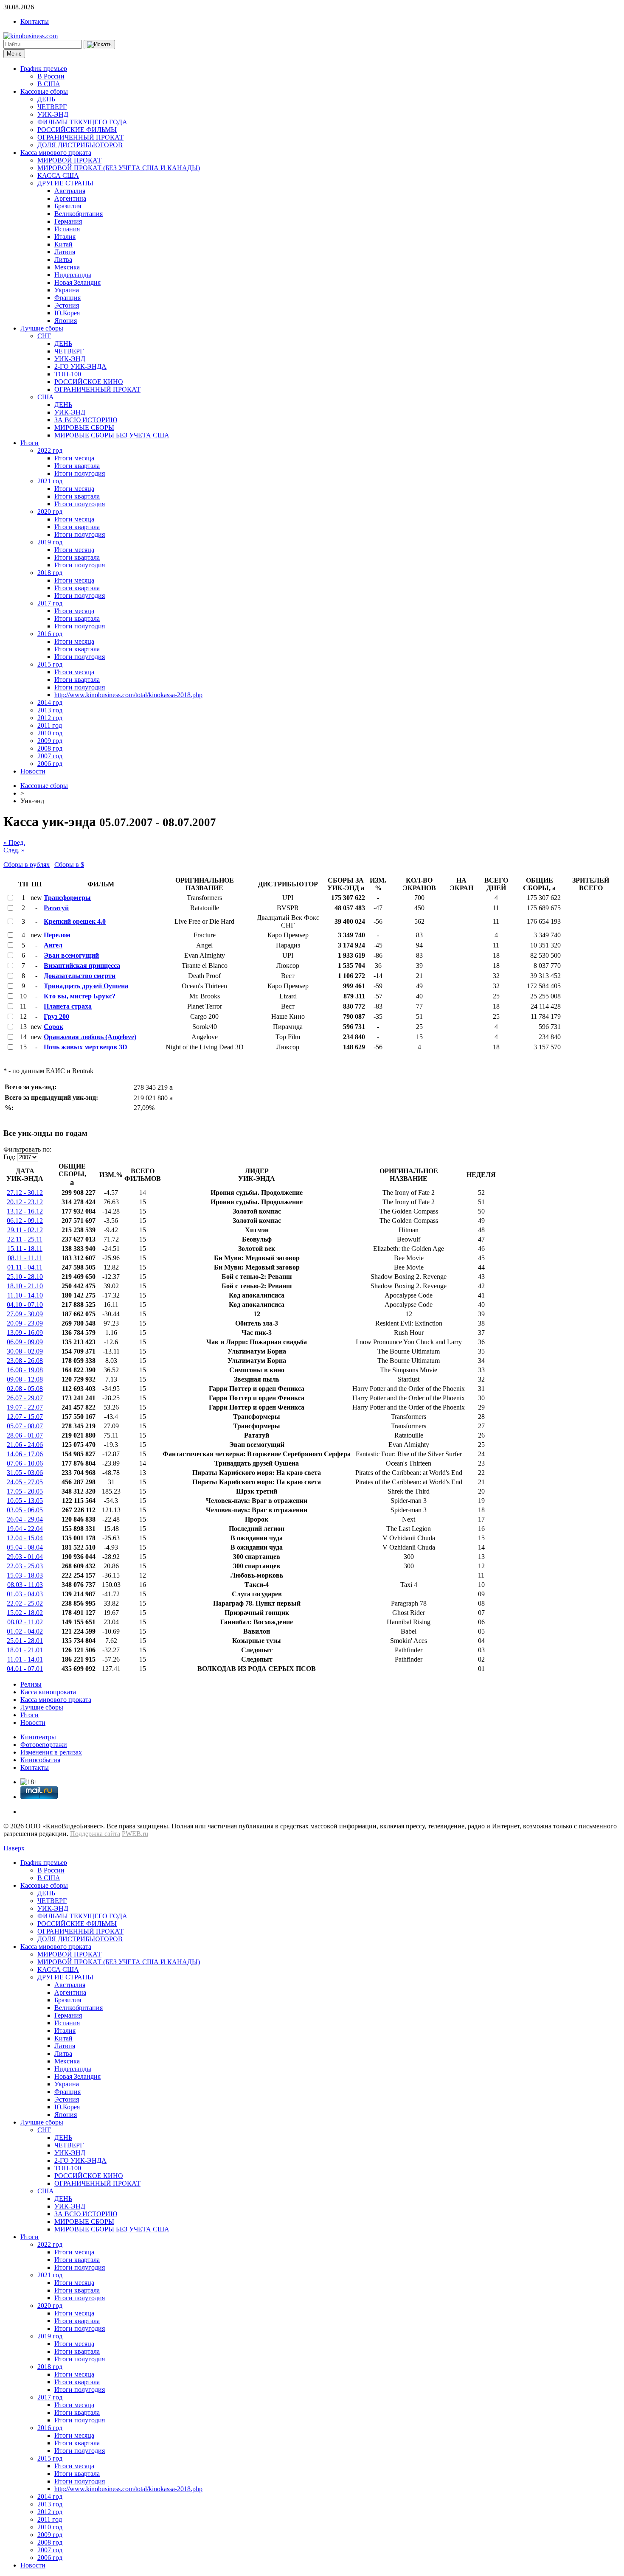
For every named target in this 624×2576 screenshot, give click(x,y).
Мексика (67, 267)
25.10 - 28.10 (25, 1277)
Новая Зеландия (77, 282)
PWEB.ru (135, 1834)
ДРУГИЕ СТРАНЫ (65, 183)
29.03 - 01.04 (25, 1557)
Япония (66, 321)
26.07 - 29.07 (25, 1398)
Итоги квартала (77, 466)
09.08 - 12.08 (25, 1379)
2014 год (50, 702)
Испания (67, 229)
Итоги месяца (74, 458)
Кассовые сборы (44, 91)
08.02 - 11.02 (25, 1622)
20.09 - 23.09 (25, 1323)
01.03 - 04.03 (25, 1594)
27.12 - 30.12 (25, 1193)
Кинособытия (40, 1760)
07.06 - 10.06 (25, 1463)
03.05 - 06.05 (25, 1510)
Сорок (53, 1027)
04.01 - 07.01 (25, 1669)
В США (49, 84)
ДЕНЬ (46, 99)
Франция (67, 298)
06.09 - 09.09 (25, 1342)
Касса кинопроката (48, 1692)
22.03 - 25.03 (25, 1566)
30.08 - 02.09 (25, 1351)
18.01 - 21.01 (25, 1650)
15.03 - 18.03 (25, 1575)
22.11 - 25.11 (25, 1239)
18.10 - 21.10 (25, 1286)
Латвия (65, 252)
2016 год (50, 634)
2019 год (50, 542)
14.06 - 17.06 (25, 1454)
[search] (99, 45)
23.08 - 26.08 (25, 1361)
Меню (14, 54)
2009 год (50, 741)
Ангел (53, 945)
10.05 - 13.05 (25, 1501)
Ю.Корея (67, 313)
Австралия (70, 191)
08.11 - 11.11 (25, 1258)
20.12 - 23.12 (25, 1202)
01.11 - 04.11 (25, 1267)
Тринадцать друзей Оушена (86, 986)
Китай (63, 244)
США (46, 397)
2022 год (50, 450)
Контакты (35, 21)
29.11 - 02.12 (25, 1230)
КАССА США (58, 175)
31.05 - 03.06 (25, 1473)
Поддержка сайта (95, 1834)
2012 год (50, 718)
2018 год (50, 573)
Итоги (30, 443)
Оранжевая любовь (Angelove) (90, 1037)
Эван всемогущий (71, 955)
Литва (63, 259)
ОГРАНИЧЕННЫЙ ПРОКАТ (80, 137)
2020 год (50, 512)
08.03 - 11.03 (25, 1585)
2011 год (50, 725)
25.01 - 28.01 (25, 1641)
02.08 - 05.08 (25, 1389)
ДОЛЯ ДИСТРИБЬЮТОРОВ (80, 145)
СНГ (44, 336)
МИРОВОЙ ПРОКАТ (69, 160)
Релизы (31, 1684)
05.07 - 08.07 (25, 1426)
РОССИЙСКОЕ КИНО (89, 382)
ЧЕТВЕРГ (52, 107)
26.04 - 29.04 (25, 1519)
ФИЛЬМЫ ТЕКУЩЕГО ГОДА (82, 122)
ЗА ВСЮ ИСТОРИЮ (86, 420)
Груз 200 (56, 1016)
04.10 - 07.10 (25, 1305)
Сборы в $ (69, 865)
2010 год (50, 733)
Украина (67, 290)
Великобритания (79, 214)
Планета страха (68, 1006)
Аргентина (70, 198)
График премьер (44, 69)
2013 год (50, 710)
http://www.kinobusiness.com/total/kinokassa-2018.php (128, 695)
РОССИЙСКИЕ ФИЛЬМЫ (77, 130)
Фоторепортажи (44, 1745)
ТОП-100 (68, 374)
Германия (68, 221)
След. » (14, 850)
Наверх (14, 1848)
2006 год (50, 764)
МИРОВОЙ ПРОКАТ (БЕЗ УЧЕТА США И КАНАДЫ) (119, 168)
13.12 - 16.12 (25, 1211)
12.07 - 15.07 (25, 1417)
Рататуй (56, 908)
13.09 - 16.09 (25, 1333)
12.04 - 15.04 (25, 1538)
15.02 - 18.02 (25, 1613)
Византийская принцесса (82, 966)
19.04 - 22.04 (25, 1529)
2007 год (50, 756)
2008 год (50, 748)
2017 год (50, 603)
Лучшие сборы (42, 328)
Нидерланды (73, 275)
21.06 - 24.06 (25, 1445)
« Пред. (14, 842)
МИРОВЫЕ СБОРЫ (84, 427)
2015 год (50, 664)
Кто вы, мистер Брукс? (80, 996)
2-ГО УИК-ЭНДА (80, 366)
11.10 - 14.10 (25, 1295)
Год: (9, 1157)
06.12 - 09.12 (25, 1221)
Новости (33, 771)
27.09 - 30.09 (25, 1314)
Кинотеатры (38, 1737)
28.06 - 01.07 (25, 1435)
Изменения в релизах (51, 1752)
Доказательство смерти (80, 976)
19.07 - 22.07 (25, 1407)
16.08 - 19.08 (25, 1370)
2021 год (50, 481)
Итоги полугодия (80, 473)
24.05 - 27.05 (25, 1482)
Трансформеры (67, 898)
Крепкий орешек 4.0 (75, 921)
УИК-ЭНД (53, 114)
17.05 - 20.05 (25, 1491)
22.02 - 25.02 (25, 1603)
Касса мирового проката (56, 153)
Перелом (57, 935)
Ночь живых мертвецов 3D (86, 1047)
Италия (65, 237)
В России (51, 76)
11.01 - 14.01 (25, 1659)
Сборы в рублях (27, 865)
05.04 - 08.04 (25, 1547)
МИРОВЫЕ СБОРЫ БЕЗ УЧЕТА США (112, 435)
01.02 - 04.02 (25, 1631)
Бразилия (68, 206)
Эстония (67, 305)
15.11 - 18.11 (25, 1249)
